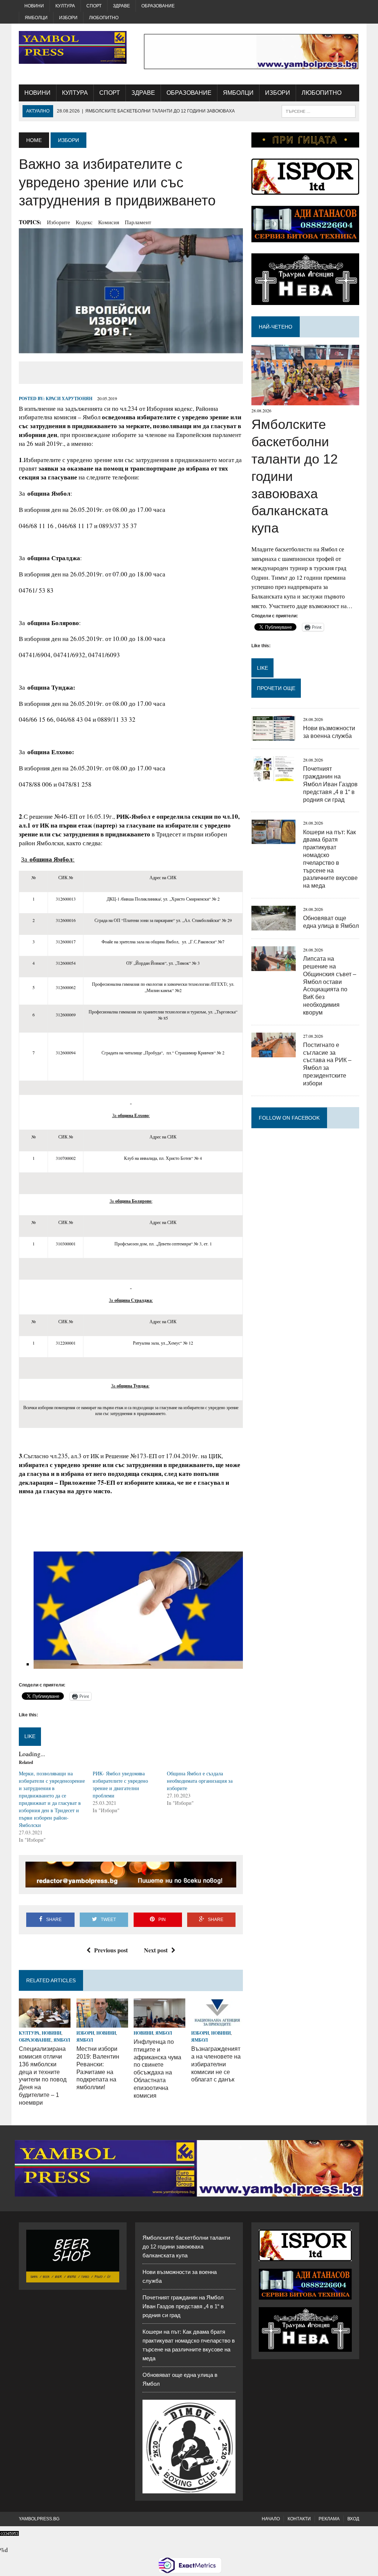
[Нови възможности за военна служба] (274, 736)
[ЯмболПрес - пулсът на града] (73, 47)
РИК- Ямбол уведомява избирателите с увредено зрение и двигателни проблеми (120, 1784)
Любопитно (104, 18)
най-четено (276, 327)
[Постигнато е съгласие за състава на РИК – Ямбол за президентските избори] (274, 1052)
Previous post (111, 1950)
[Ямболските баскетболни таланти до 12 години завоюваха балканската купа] (305, 401)
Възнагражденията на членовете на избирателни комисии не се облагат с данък (216, 2064)
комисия (109, 222)
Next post (156, 1950)
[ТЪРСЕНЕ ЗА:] (319, 111)
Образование (158, 6)
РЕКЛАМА (329, 2519)
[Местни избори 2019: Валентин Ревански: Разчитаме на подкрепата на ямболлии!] (102, 2023)
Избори (68, 18)
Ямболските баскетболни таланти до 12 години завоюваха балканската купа (186, 2246)
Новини (34, 6)
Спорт (94, 6)
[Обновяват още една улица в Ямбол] (274, 925)
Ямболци (36, 18)
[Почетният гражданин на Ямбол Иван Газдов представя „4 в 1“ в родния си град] (274, 776)
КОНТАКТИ (299, 2519)
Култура (65, 6)
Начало (271, 2519)
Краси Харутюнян (69, 398)
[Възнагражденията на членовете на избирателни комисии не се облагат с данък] (217, 2023)
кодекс (84, 222)
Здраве (121, 6)
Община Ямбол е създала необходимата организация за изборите (200, 1781)
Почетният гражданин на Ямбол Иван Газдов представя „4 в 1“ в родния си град (330, 784)
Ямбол (62, 2040)
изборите (59, 222)
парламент (138, 222)
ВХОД (353, 2519)
